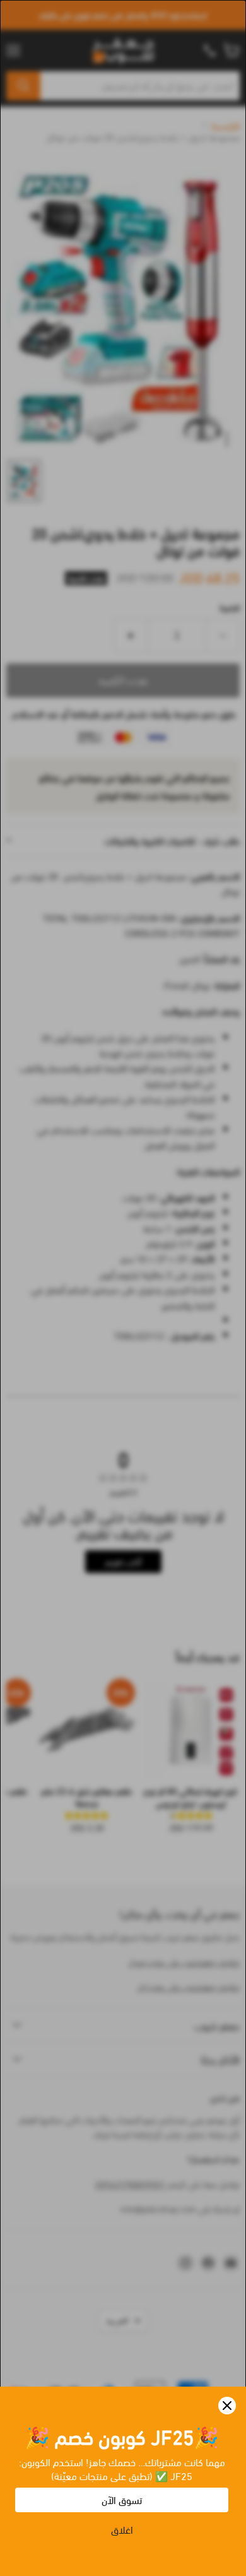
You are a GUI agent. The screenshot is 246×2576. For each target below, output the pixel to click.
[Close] (227, 2406)
